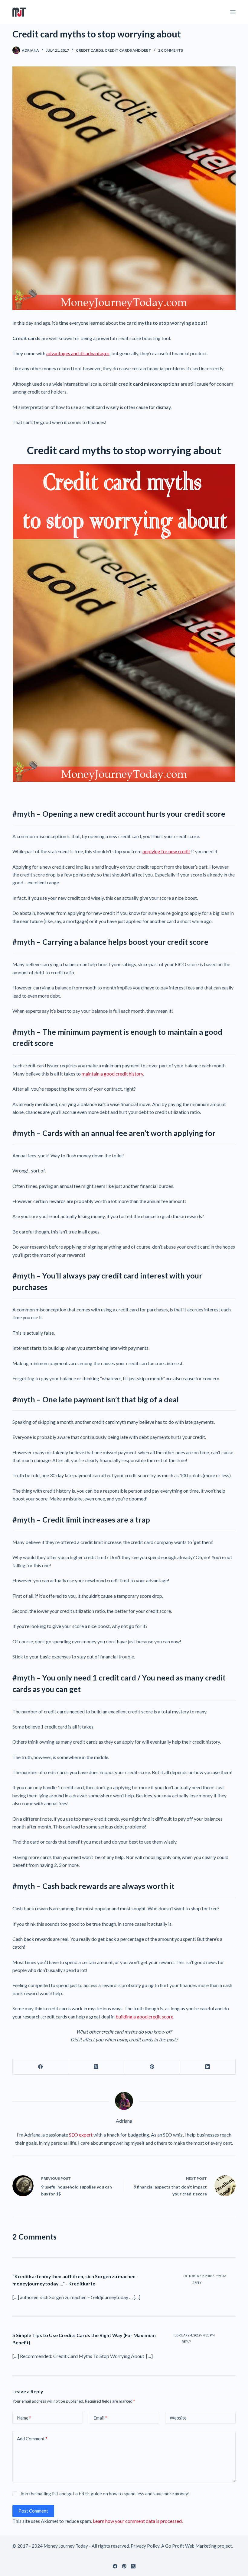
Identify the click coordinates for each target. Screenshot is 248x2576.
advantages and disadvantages (78, 353)
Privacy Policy (145, 2546)
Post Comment (33, 2511)
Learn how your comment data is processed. (138, 2521)
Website (178, 2418)
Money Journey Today (66, 2546)
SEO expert (81, 2135)
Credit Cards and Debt (128, 50)
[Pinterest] (152, 2067)
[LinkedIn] (208, 2067)
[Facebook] (41, 2067)
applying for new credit (166, 851)
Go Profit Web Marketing (191, 2546)
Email (100, 2418)
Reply (197, 2283)
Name (24, 2418)
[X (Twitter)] (96, 2067)
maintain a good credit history (112, 1074)
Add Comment (32, 2439)
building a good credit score (144, 2016)
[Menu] (233, 12)
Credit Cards (90, 50)
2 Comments (171, 50)
